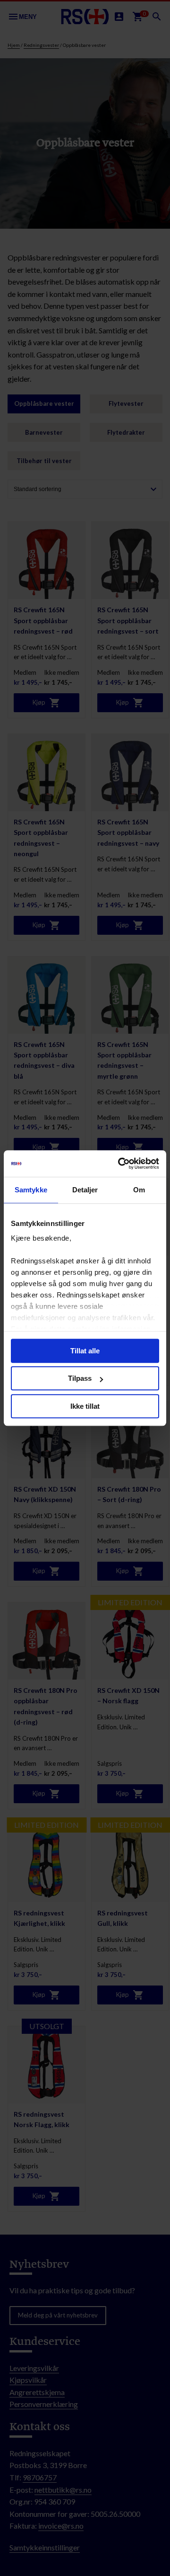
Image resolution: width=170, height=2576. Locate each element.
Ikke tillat (85, 1406)
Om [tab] (139, 1190)
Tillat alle (85, 1351)
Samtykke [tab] (31, 1190)
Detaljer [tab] (85, 1190)
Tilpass (80, 1378)
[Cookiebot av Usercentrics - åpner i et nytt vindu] (120, 1163)
